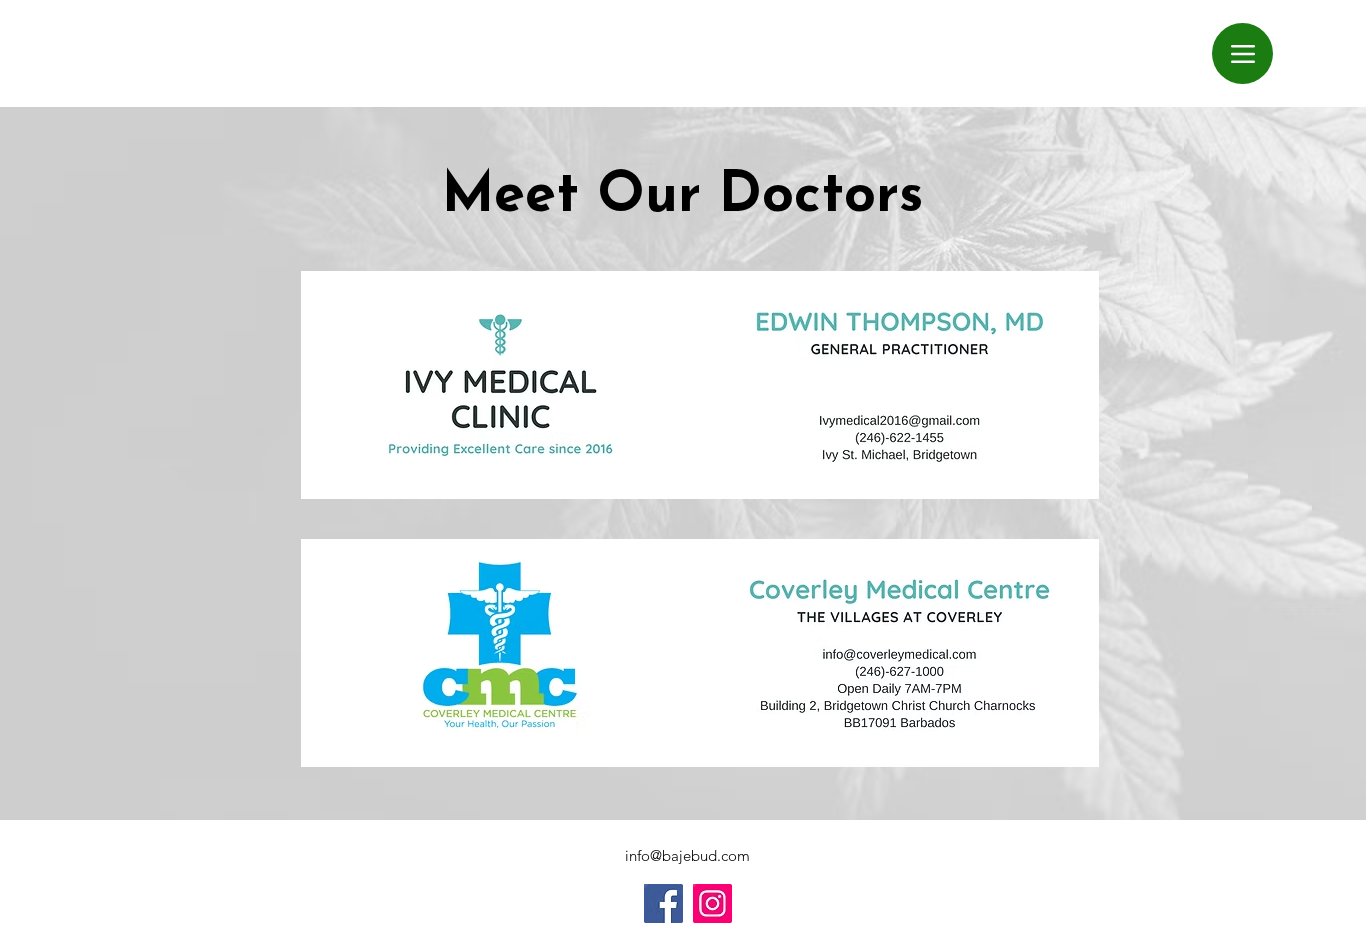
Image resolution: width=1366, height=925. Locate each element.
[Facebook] (663, 903)
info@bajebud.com (687, 855)
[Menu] (1242, 53)
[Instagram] (712, 903)
